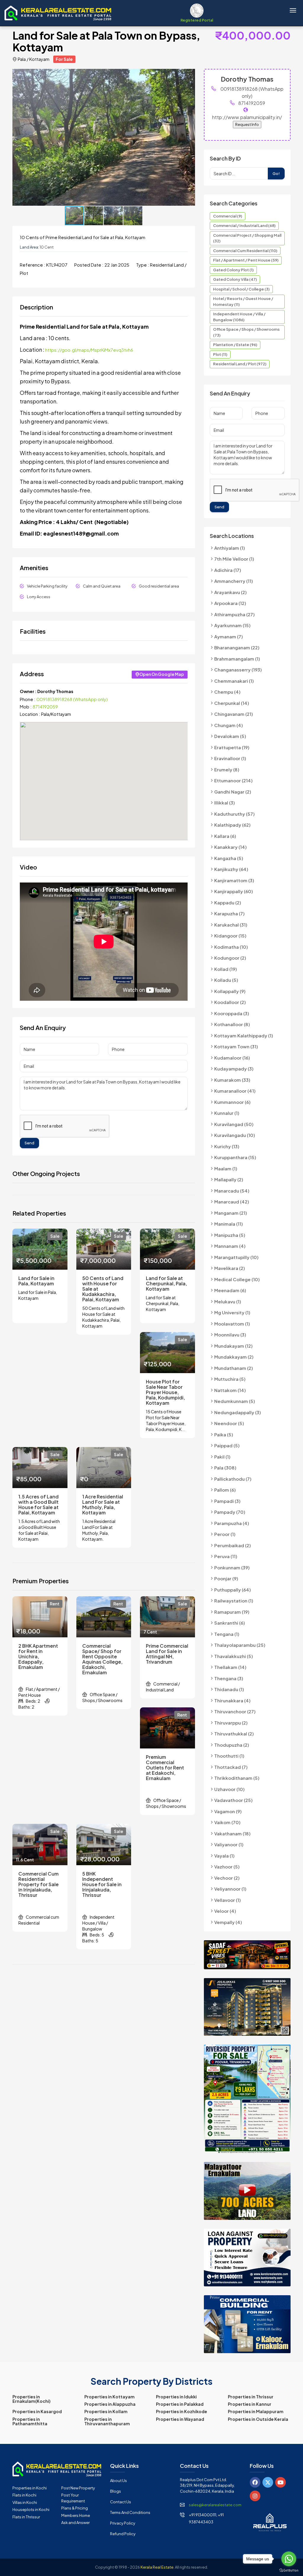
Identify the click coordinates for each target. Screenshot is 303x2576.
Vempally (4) (228, 1922)
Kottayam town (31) (236, 1046)
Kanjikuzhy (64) (231, 869)
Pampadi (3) (227, 1501)
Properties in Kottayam (109, 2397)
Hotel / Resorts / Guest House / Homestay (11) (243, 301)
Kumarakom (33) (232, 1080)
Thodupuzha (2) (232, 1745)
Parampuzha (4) (232, 1523)
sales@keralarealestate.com (215, 2505)
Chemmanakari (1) (234, 681)
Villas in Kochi (25, 2502)
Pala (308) (225, 1468)
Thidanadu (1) (229, 1689)
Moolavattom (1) (232, 1324)
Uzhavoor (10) (229, 1789)
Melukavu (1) (228, 1301)
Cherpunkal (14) (232, 703)
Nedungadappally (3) (238, 1412)
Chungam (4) (229, 725)
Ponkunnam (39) (232, 1567)
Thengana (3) (229, 1678)
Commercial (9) (228, 216)
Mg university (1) (232, 1312)
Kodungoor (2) (230, 958)
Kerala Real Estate (157, 2567)
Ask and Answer (75, 2523)
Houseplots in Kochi (31, 2510)
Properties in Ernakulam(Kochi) (32, 2399)
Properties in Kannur (250, 2404)
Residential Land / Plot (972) (240, 364)
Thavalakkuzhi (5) (234, 1656)
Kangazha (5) (229, 858)
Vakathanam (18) (232, 1833)
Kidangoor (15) (230, 936)
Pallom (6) (225, 1490)
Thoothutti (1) (229, 1756)
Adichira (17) (228, 570)
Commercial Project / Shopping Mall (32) (247, 238)
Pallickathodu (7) (233, 1479)
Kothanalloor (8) (232, 1024)
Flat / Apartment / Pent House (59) (246, 260)
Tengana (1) (227, 1634)
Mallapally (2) (229, 1179)
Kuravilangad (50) (234, 1124)
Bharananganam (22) (237, 647)
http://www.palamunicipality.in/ (247, 117)
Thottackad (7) (231, 1767)
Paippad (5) (227, 1445)
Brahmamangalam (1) (237, 659)
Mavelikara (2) (230, 1268)
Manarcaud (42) (232, 1202)
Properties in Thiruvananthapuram (107, 2421)
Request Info (247, 124)
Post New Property (78, 2488)
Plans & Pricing (75, 2508)
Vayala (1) (224, 1856)
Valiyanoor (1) (229, 1844)
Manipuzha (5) (230, 1235)
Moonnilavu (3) (230, 1335)
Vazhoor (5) (227, 1867)
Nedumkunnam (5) (235, 1401)
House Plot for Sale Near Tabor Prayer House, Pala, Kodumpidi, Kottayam (165, 1392)
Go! (276, 173)
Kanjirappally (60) (234, 891)
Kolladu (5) (226, 980)
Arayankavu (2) (231, 592)
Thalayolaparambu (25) (240, 1645)
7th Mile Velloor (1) (234, 559)
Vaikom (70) (227, 1822)
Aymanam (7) (229, 636)
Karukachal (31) (231, 925)
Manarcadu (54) (232, 1191)
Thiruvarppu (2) (231, 1723)
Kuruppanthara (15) (235, 1157)
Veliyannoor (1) (230, 1889)
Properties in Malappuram (256, 2411)
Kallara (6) (225, 836)
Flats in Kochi (24, 2495)
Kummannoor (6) (232, 1102)
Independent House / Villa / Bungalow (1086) (239, 317)
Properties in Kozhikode (182, 2411)
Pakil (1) (222, 1457)
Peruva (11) (226, 1556)
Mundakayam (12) (233, 1346)
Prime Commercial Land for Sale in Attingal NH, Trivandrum (167, 1654)
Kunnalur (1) (227, 1113)
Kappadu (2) (228, 902)
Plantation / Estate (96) (235, 345)
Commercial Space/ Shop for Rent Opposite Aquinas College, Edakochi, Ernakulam (102, 1659)
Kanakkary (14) (231, 847)
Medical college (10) (237, 1279)
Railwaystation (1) (234, 1601)
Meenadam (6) (230, 1290)
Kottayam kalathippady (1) (244, 1035)
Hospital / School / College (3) (241, 289)
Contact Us (121, 2502)
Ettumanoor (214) (233, 780)
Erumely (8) (227, 769)
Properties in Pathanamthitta (30, 2421)
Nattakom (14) (230, 1390)
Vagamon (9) (228, 1811)
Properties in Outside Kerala (258, 2419)
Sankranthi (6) (230, 1623)
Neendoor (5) (229, 1423)
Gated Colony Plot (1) (233, 270)
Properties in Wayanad (180, 2419)
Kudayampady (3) (234, 1069)
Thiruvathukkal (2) (234, 1734)
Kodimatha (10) (231, 947)
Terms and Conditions (130, 2512)
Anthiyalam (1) (230, 548)
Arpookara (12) (230, 603)
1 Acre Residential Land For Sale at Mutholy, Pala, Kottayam (103, 1505)
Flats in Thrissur (26, 2517)
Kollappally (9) (230, 991)
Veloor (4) (225, 1911)
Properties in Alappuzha (110, 2404)
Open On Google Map (162, 674)
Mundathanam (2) (234, 1368)
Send (29, 1143)
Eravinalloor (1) (230, 758)
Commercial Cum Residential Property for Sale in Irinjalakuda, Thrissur (38, 1884)
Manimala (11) (229, 1224)
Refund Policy (123, 2534)
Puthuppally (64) (233, 1590)
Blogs (116, 2491)
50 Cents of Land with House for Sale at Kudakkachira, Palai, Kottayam (103, 1289)
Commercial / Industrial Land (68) (244, 226)
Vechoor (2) (227, 1878)
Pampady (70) (230, 1512)
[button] (190, 74)
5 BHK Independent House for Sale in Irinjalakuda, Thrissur (102, 1884)
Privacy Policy (123, 2523)
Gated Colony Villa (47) (235, 279)
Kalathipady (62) (232, 825)
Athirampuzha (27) (234, 614)
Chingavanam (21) (234, 714)
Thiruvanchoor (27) (235, 1711)
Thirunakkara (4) (232, 1700)
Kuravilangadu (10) (235, 1135)
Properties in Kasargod (37, 2411)
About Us (119, 2481)
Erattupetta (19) (232, 747)
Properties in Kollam (106, 2411)
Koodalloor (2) (230, 1002)
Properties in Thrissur (251, 2397)
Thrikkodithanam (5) (237, 1778)
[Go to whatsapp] (289, 2559)
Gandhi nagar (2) (233, 792)
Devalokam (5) (230, 736)
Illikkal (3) (225, 803)
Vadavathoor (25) (233, 1800)
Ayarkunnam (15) (232, 625)
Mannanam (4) (230, 1246)
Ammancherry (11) (234, 581)
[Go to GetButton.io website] (289, 2570)
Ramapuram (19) (232, 1612)
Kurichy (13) (227, 1146)
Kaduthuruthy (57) (234, 814)
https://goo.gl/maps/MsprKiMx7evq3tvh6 (89, 350)
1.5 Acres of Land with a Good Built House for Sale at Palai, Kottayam (38, 1505)
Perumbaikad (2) (233, 1545)
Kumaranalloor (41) (235, 1091)
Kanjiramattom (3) (234, 880)
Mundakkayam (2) (234, 1357)
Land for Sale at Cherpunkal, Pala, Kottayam (166, 1284)
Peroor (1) (225, 1534)
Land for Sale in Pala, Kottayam (36, 1281)
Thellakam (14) (230, 1667)
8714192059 (45, 707)
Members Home (76, 2515)
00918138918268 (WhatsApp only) (72, 699)
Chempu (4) (227, 692)
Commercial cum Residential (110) (245, 251)
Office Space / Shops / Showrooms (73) (246, 332)
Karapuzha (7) (229, 913)
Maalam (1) (226, 1168)
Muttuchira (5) (230, 1379)
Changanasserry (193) (238, 670)
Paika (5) (224, 1434)
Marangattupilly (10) (236, 1257)
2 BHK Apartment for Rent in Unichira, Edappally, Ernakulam (38, 1657)
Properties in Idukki (176, 2397)
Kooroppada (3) (232, 1013)
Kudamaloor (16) (232, 1058)
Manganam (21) (231, 1213)
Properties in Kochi (30, 2488)
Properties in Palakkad (180, 2404)
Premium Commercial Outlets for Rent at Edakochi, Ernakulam (165, 1768)
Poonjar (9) (226, 1578)
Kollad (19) (226, 969)
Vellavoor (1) (228, 1900)
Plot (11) (220, 354)
